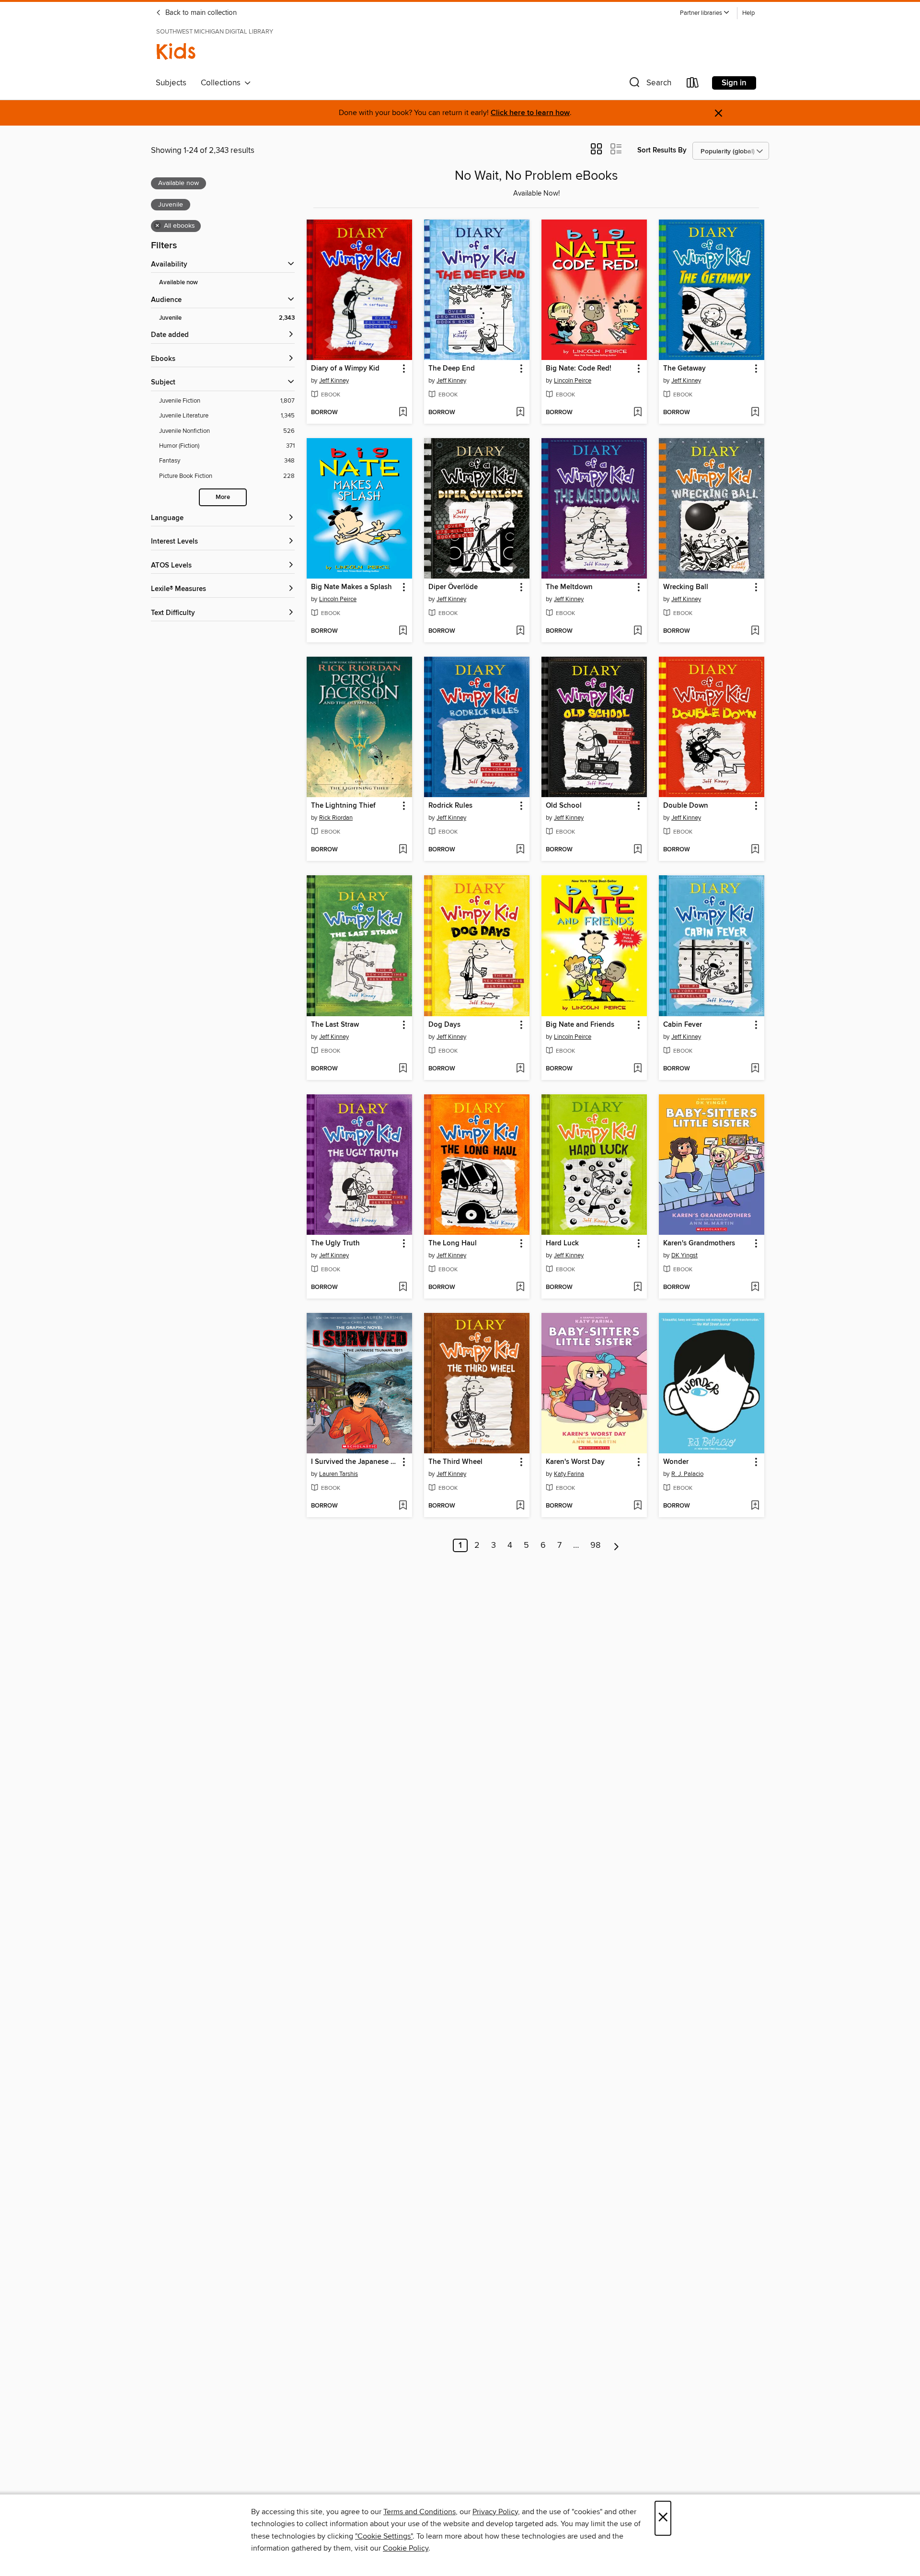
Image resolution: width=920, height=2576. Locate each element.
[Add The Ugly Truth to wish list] (403, 1288)
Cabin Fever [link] (683, 1025)
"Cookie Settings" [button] (384, 2536)
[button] (705, 13)
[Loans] (693, 85)
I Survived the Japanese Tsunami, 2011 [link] (355, 1462)
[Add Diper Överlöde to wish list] (520, 631)
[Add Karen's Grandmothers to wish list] (755, 1288)
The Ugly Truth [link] (335, 1243)
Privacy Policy (495, 2512)
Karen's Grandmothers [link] (699, 1243)
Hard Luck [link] (562, 1243)
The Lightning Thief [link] (343, 806)
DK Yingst (684, 1255)
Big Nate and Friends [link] (580, 1025)
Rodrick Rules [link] (450, 806)
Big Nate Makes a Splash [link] (351, 587)
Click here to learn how (530, 113)
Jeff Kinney (334, 381)
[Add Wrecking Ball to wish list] (755, 631)
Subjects (171, 83)
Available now (178, 283)
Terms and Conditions (420, 2512)
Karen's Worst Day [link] (575, 1462)
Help (748, 13)
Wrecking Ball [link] (686, 587)
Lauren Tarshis (339, 1474)
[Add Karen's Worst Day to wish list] (638, 1506)
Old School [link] (564, 806)
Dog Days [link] (444, 1025)
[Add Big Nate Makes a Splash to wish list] (403, 631)
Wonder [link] (676, 1462)
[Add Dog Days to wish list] (520, 1069)
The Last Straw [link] (335, 1025)
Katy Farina (569, 1474)
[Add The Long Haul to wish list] (520, 1288)
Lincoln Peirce (573, 381)
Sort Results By (662, 150)
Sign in (734, 83)
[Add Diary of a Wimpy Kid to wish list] (403, 413)
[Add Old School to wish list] (638, 850)
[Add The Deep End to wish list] (520, 413)
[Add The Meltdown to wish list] (638, 631)
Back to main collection (200, 13)
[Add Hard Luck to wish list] (638, 1288)
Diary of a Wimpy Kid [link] (345, 369)
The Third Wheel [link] (455, 1462)
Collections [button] (223, 83)
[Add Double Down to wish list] (755, 850)
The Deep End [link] (452, 369)
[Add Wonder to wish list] (755, 1506)
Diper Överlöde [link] (453, 587)
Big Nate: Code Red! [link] (579, 369)
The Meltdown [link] (569, 587)
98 (595, 1545)
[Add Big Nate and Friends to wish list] (638, 1069)
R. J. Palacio (687, 1474)
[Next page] (616, 1545)
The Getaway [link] (684, 369)
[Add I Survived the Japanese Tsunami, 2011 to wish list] (403, 1506)
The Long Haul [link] (453, 1243)
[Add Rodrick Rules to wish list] (520, 850)
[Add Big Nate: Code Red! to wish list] (638, 413)
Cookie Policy (406, 2548)
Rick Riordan (336, 818)
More (223, 497)
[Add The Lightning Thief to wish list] (403, 850)
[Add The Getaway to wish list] (755, 413)
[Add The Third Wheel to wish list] (520, 1506)
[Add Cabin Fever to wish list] (755, 1069)
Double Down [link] (686, 806)
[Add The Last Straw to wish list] (403, 1069)
